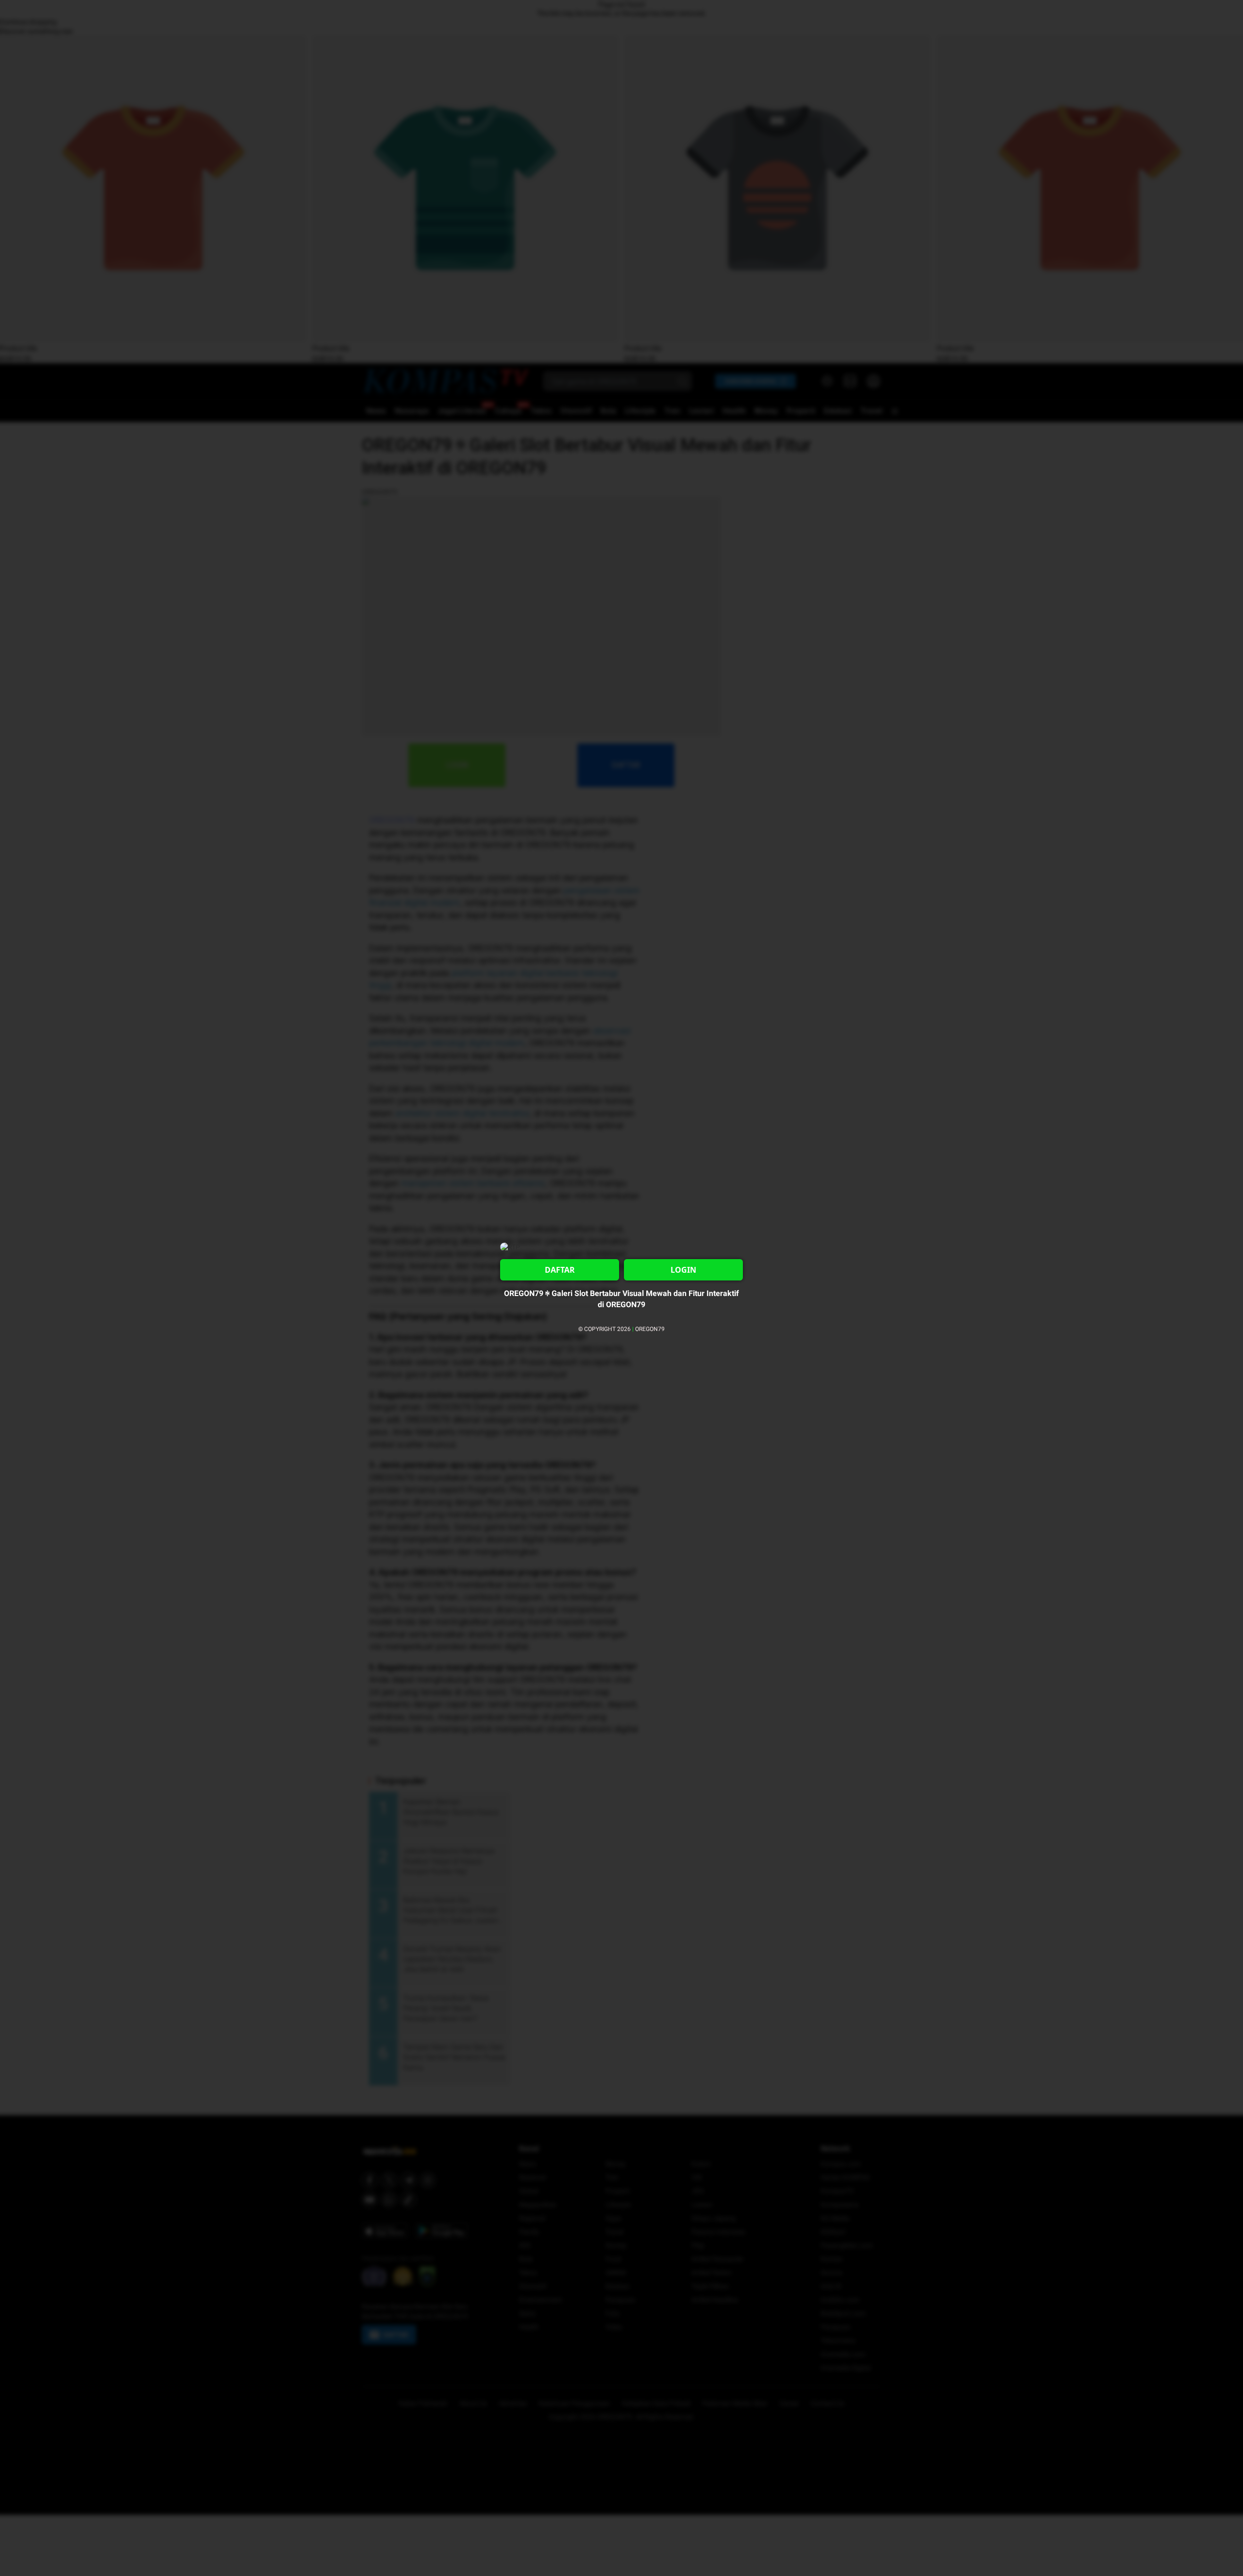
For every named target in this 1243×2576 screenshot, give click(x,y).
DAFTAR (560, 1270)
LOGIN (683, 1270)
